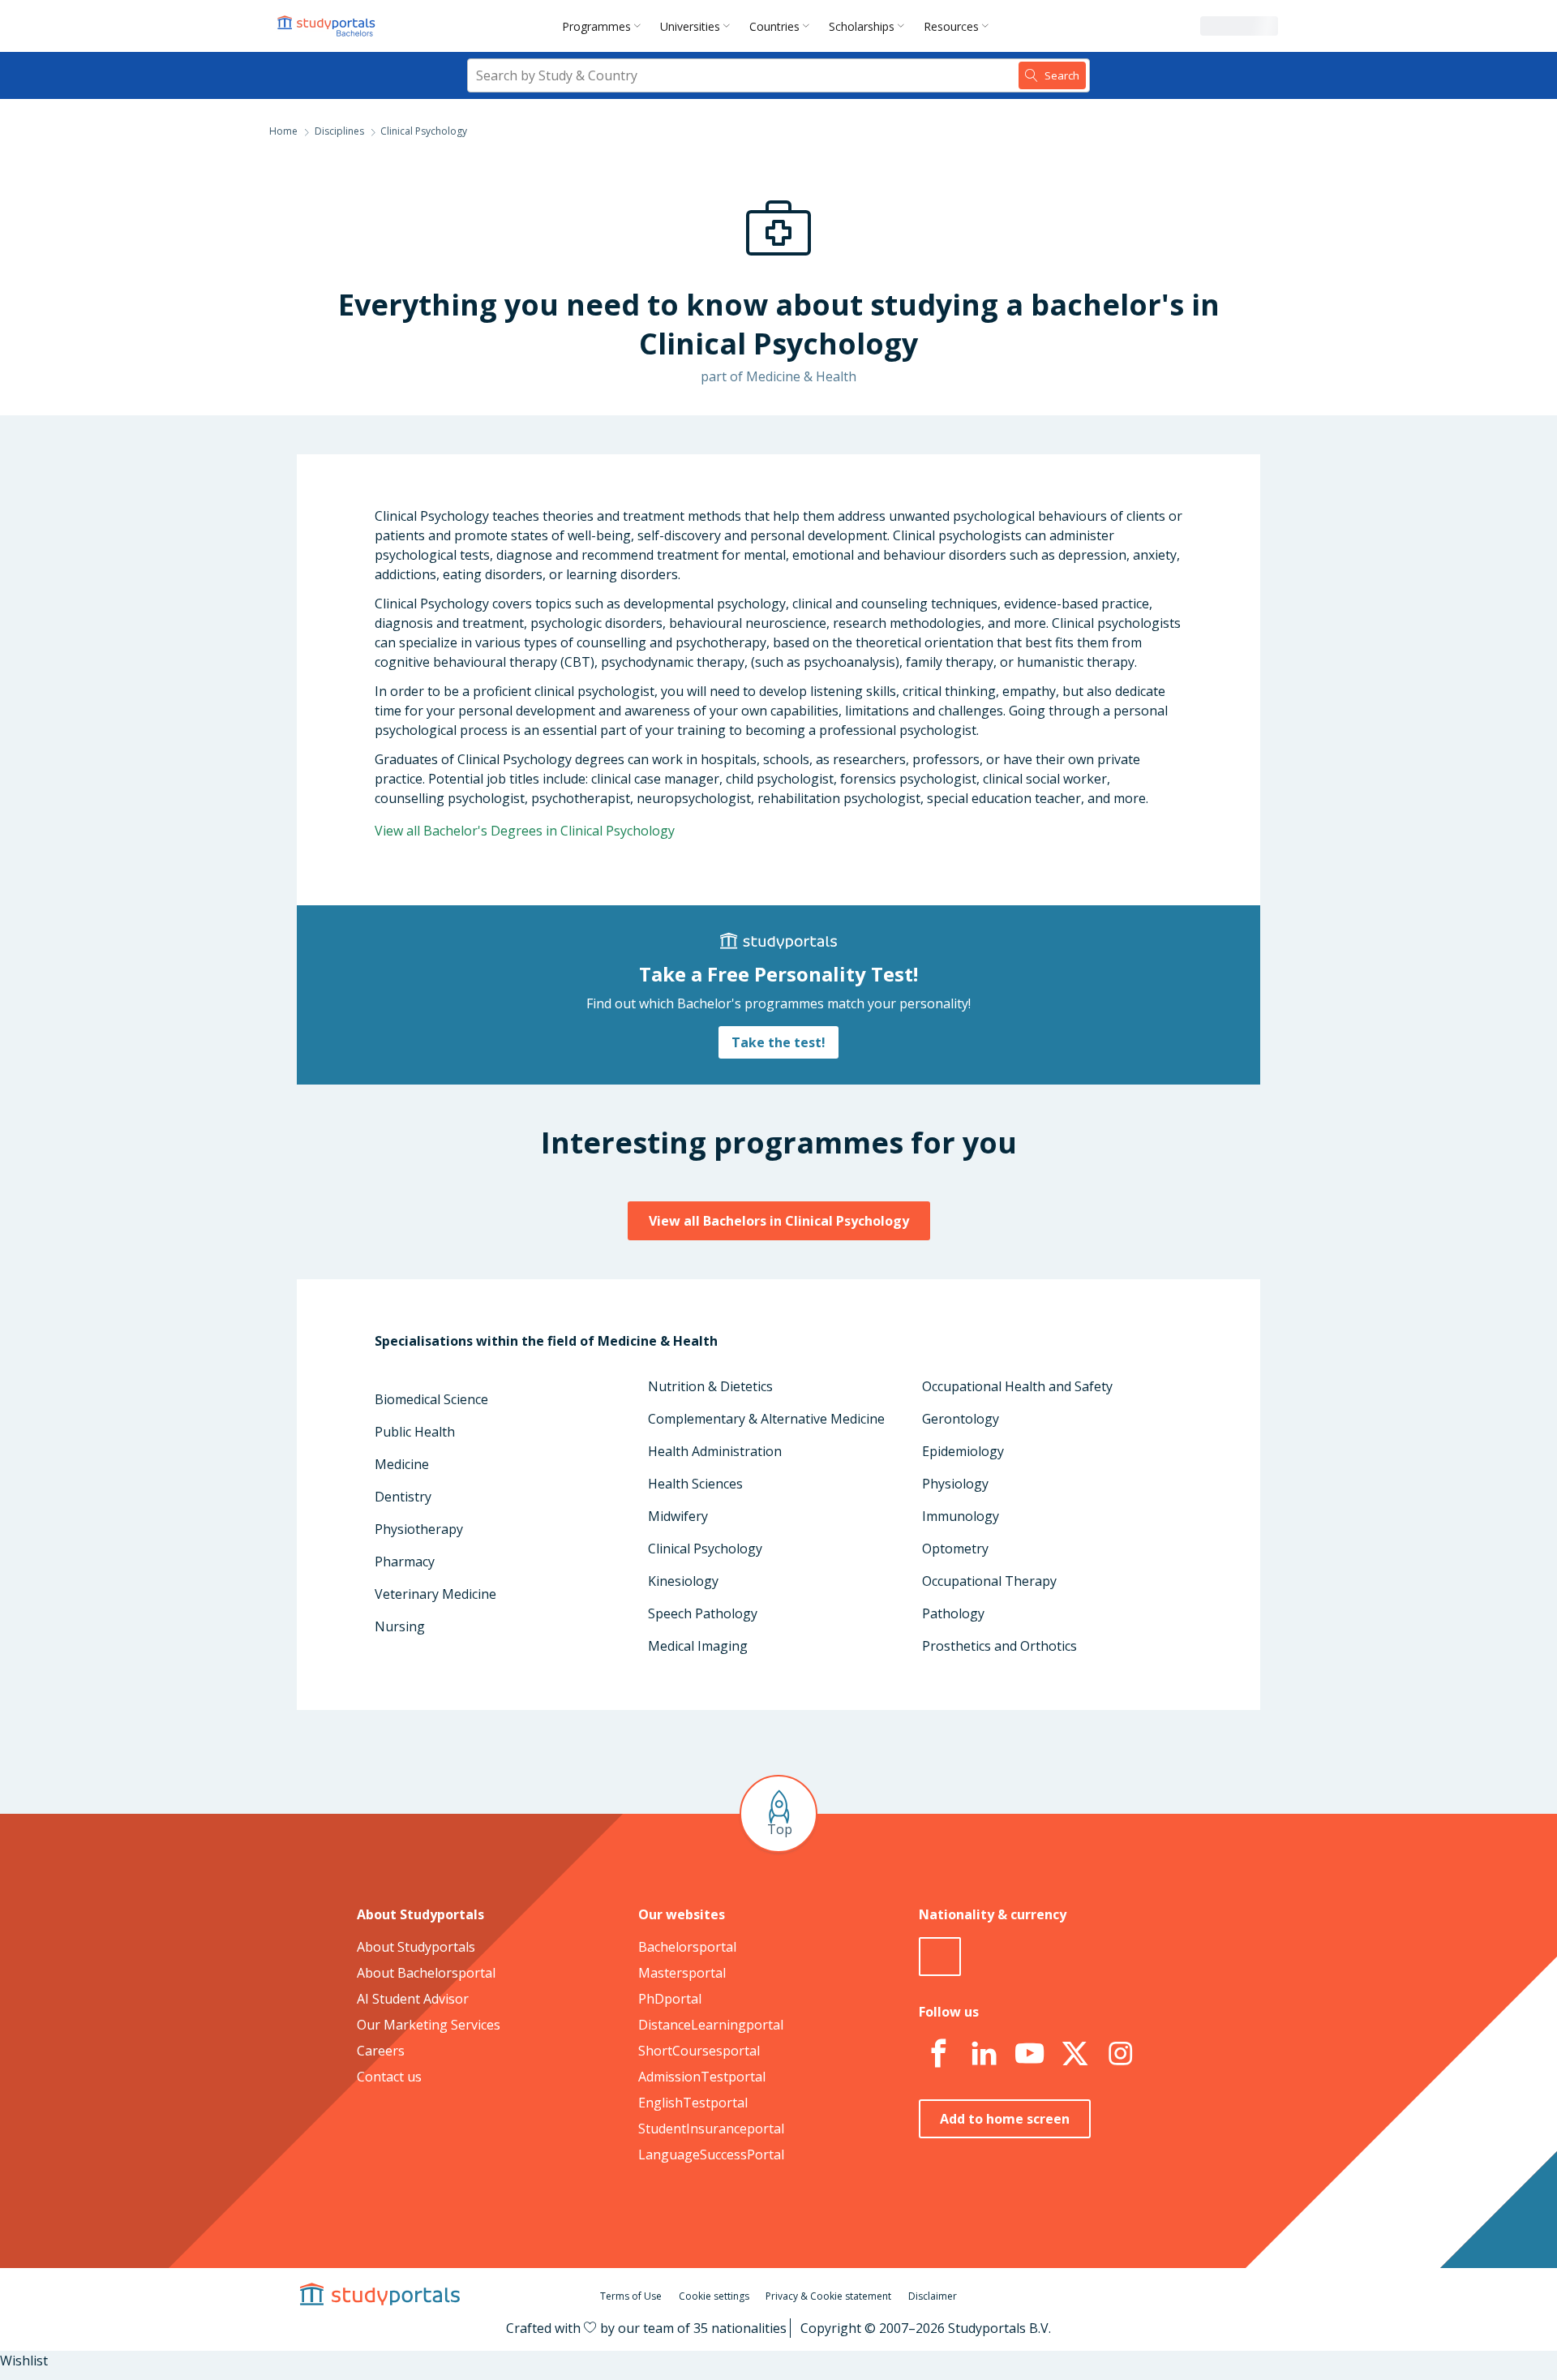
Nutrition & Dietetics (710, 1386)
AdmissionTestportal (702, 2077)
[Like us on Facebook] (938, 2054)
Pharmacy (405, 1562)
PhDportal (670, 1999)
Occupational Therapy (989, 1581)
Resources (951, 26)
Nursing (400, 1626)
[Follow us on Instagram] (1120, 2054)
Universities (690, 26)
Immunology (961, 1516)
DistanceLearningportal (711, 2025)
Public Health (415, 1432)
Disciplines (339, 131)
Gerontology (961, 1419)
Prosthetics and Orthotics (999, 1646)
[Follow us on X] (1074, 2054)
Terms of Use (631, 2296)
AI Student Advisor (413, 1999)
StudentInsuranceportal (711, 2129)
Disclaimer (933, 2296)
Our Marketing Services (429, 2025)
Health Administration (715, 1451)
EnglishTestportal (693, 2103)
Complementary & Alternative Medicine (766, 1419)
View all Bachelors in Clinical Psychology (779, 1221)
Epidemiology (963, 1451)
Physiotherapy (419, 1529)
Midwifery (678, 1516)
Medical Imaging (698, 1646)
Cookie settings (714, 2296)
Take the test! (778, 1042)
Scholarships (862, 26)
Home (283, 131)
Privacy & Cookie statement (828, 2296)
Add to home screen (1005, 2119)
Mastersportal (682, 1973)
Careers (381, 2051)
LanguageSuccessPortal (711, 2154)
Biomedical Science (431, 1399)
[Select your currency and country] (940, 1957)
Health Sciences (695, 1484)
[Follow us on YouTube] (1029, 2054)
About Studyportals (416, 1947)
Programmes (596, 26)
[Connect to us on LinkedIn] (984, 2054)
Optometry (955, 1549)
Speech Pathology (703, 1613)
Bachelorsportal (687, 1947)
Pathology (953, 1613)
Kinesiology (683, 1581)
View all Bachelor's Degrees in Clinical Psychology (525, 831)
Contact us (389, 2077)
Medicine (402, 1464)
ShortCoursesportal (699, 2051)
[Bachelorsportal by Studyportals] (328, 26)
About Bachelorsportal (426, 1973)
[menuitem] (605, 26)
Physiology (955, 1484)
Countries (774, 26)
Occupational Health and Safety (1017, 1386)
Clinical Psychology (705, 1549)
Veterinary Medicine (435, 1594)
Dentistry (403, 1497)
